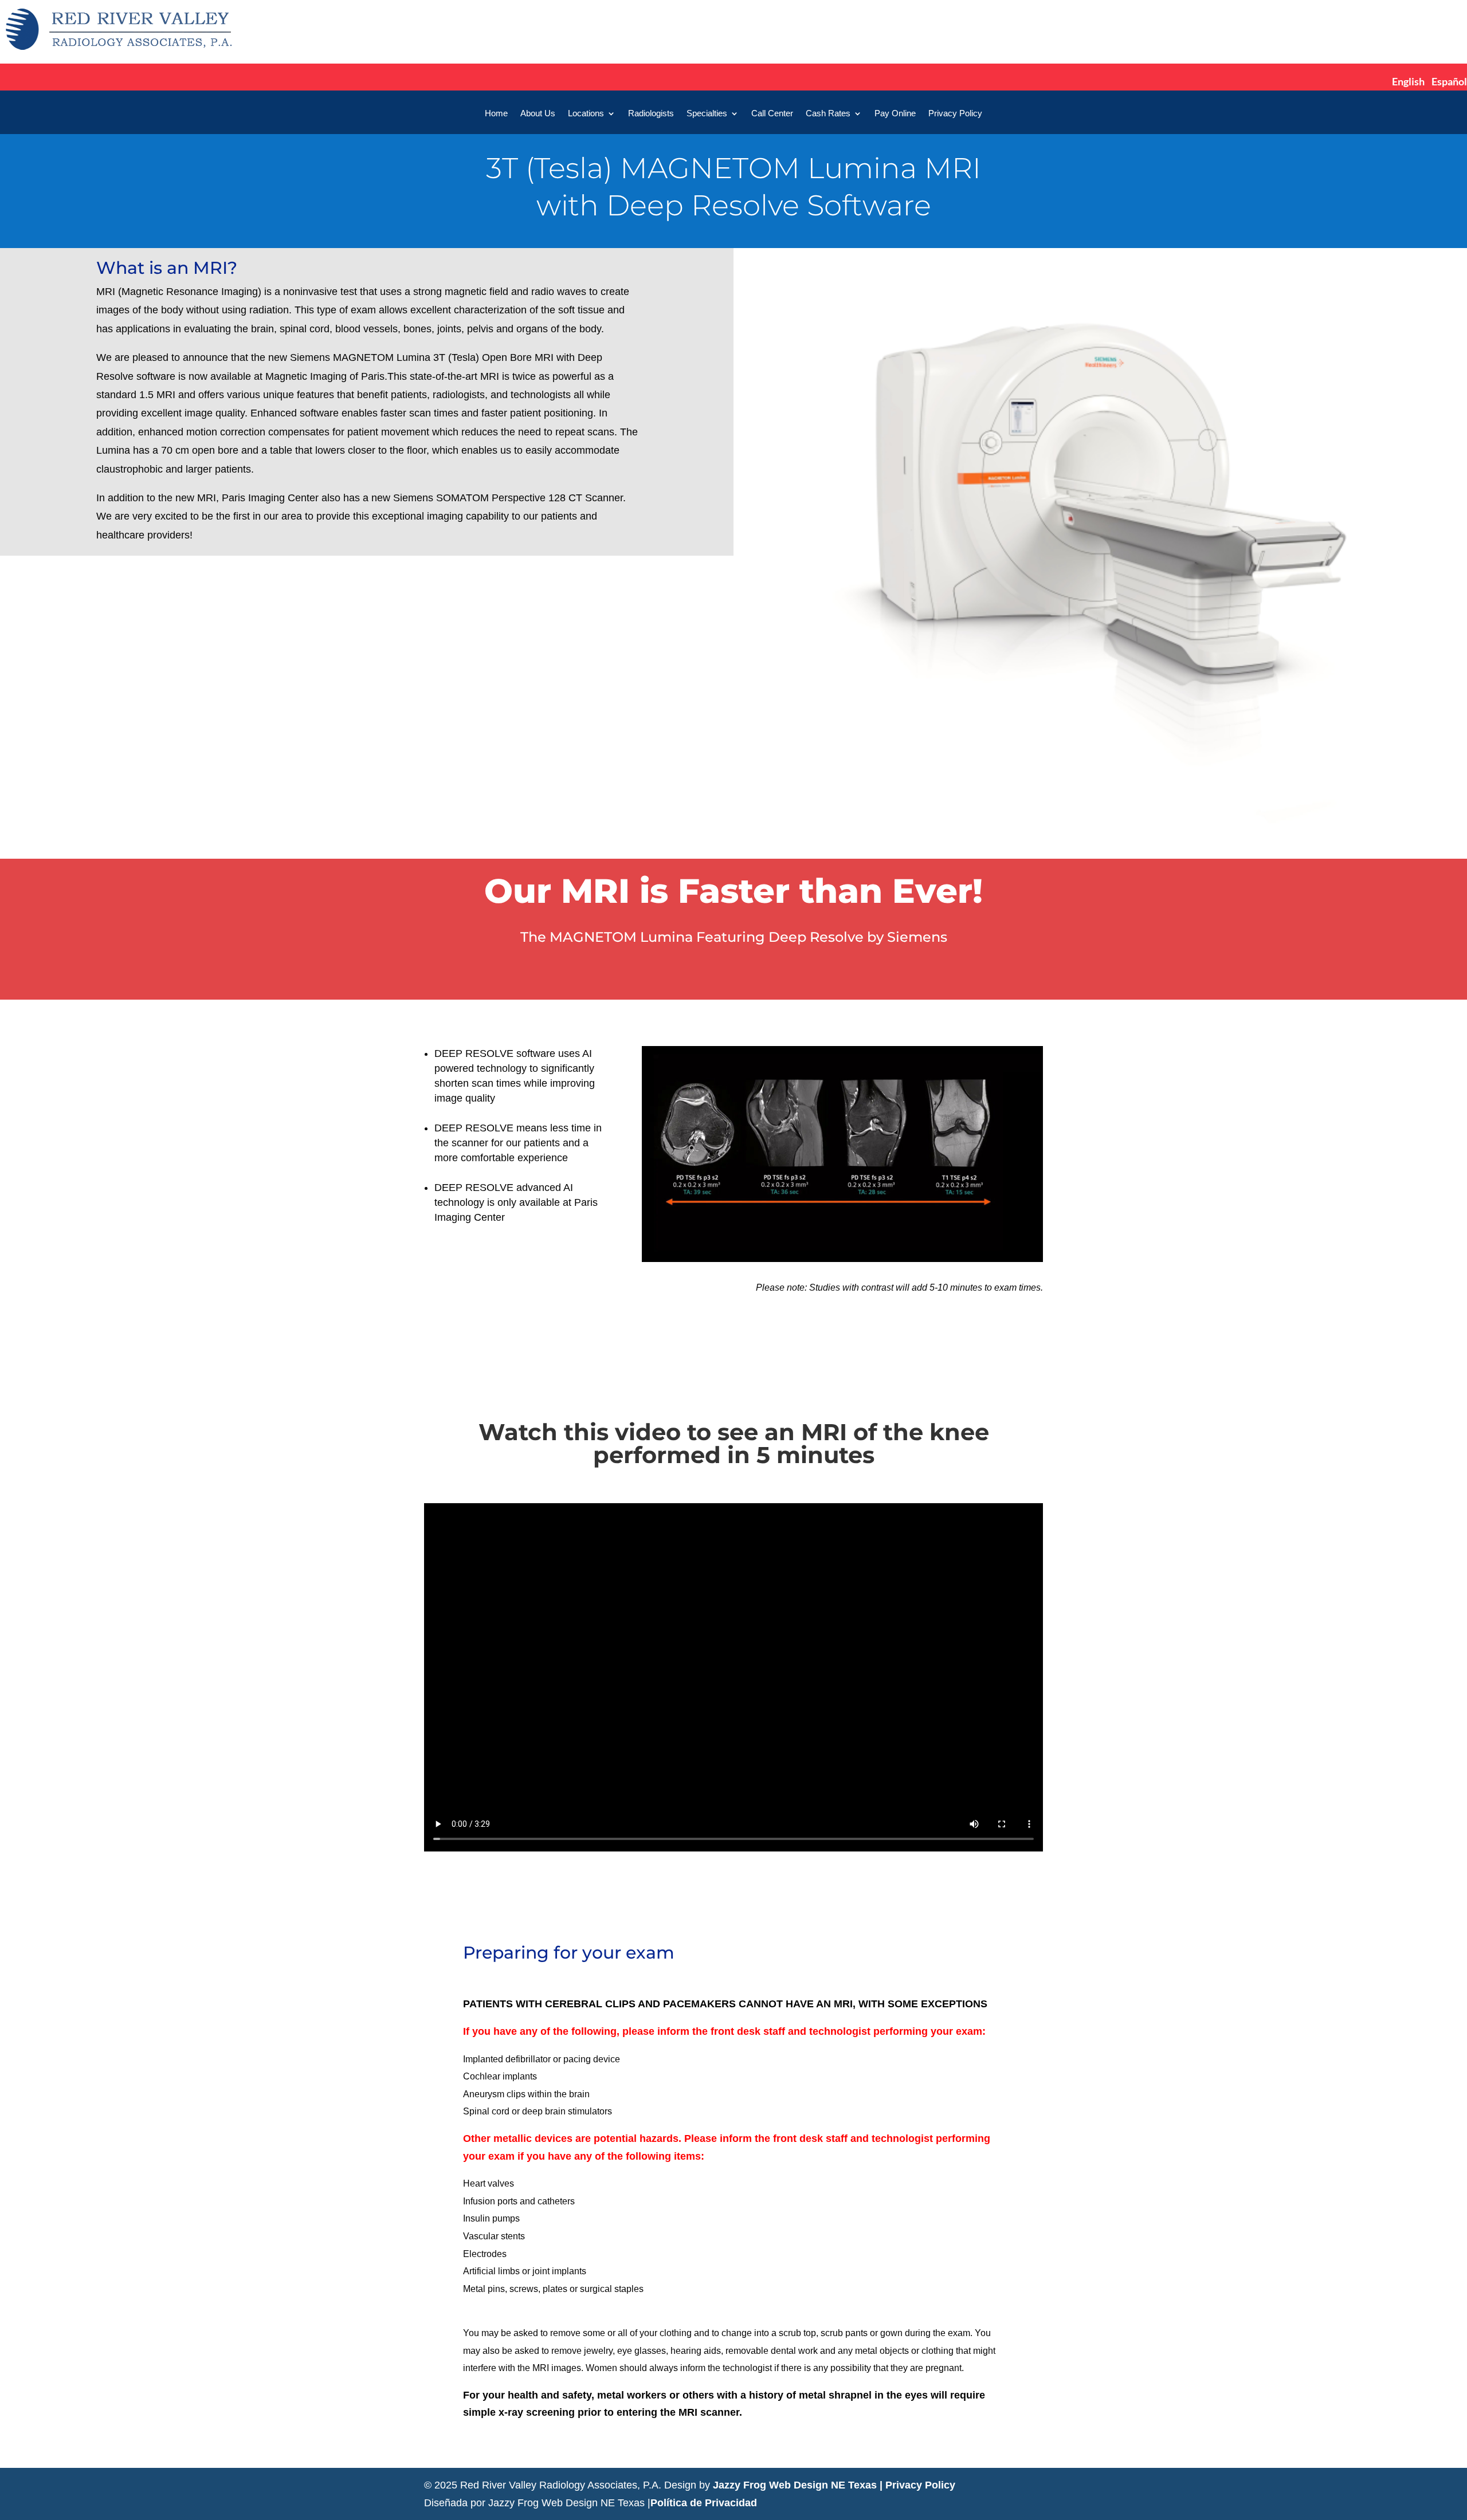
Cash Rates (828, 114)
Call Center (772, 114)
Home (496, 114)
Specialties (707, 114)
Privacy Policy (955, 114)
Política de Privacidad (704, 2503)
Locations (586, 114)
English (1408, 81)
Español (1449, 81)
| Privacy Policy (917, 2485)
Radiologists (651, 114)
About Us (538, 114)
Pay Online (895, 114)
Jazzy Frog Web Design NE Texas (795, 2485)
